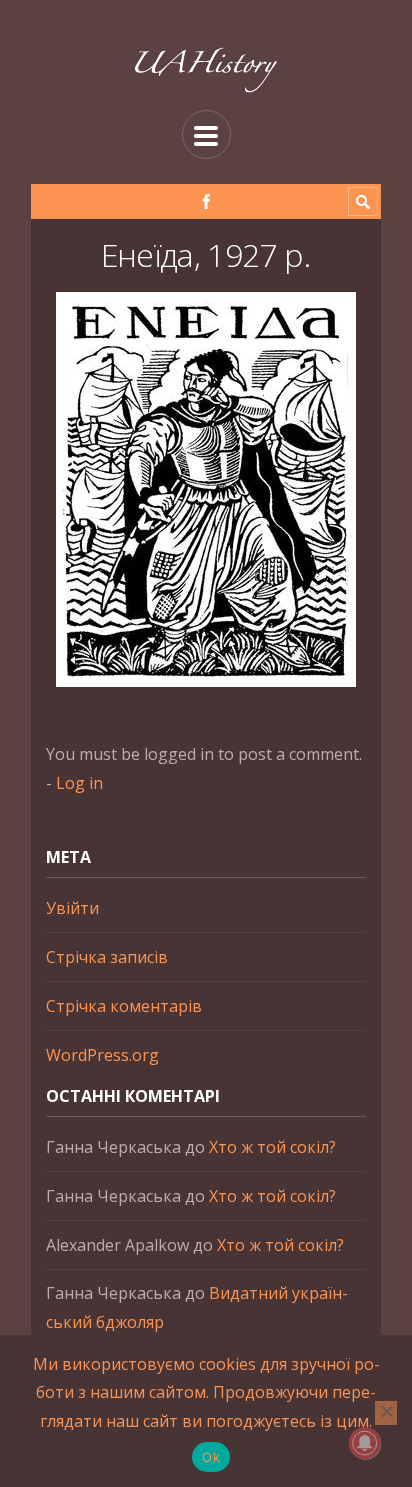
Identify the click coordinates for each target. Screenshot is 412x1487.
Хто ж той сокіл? (272, 1147)
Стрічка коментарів (124, 1006)
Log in (79, 783)
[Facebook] (206, 201)
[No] (386, 1413)
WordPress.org (102, 1055)
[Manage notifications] (365, 1443)
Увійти (72, 908)
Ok (211, 1457)
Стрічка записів (107, 957)
